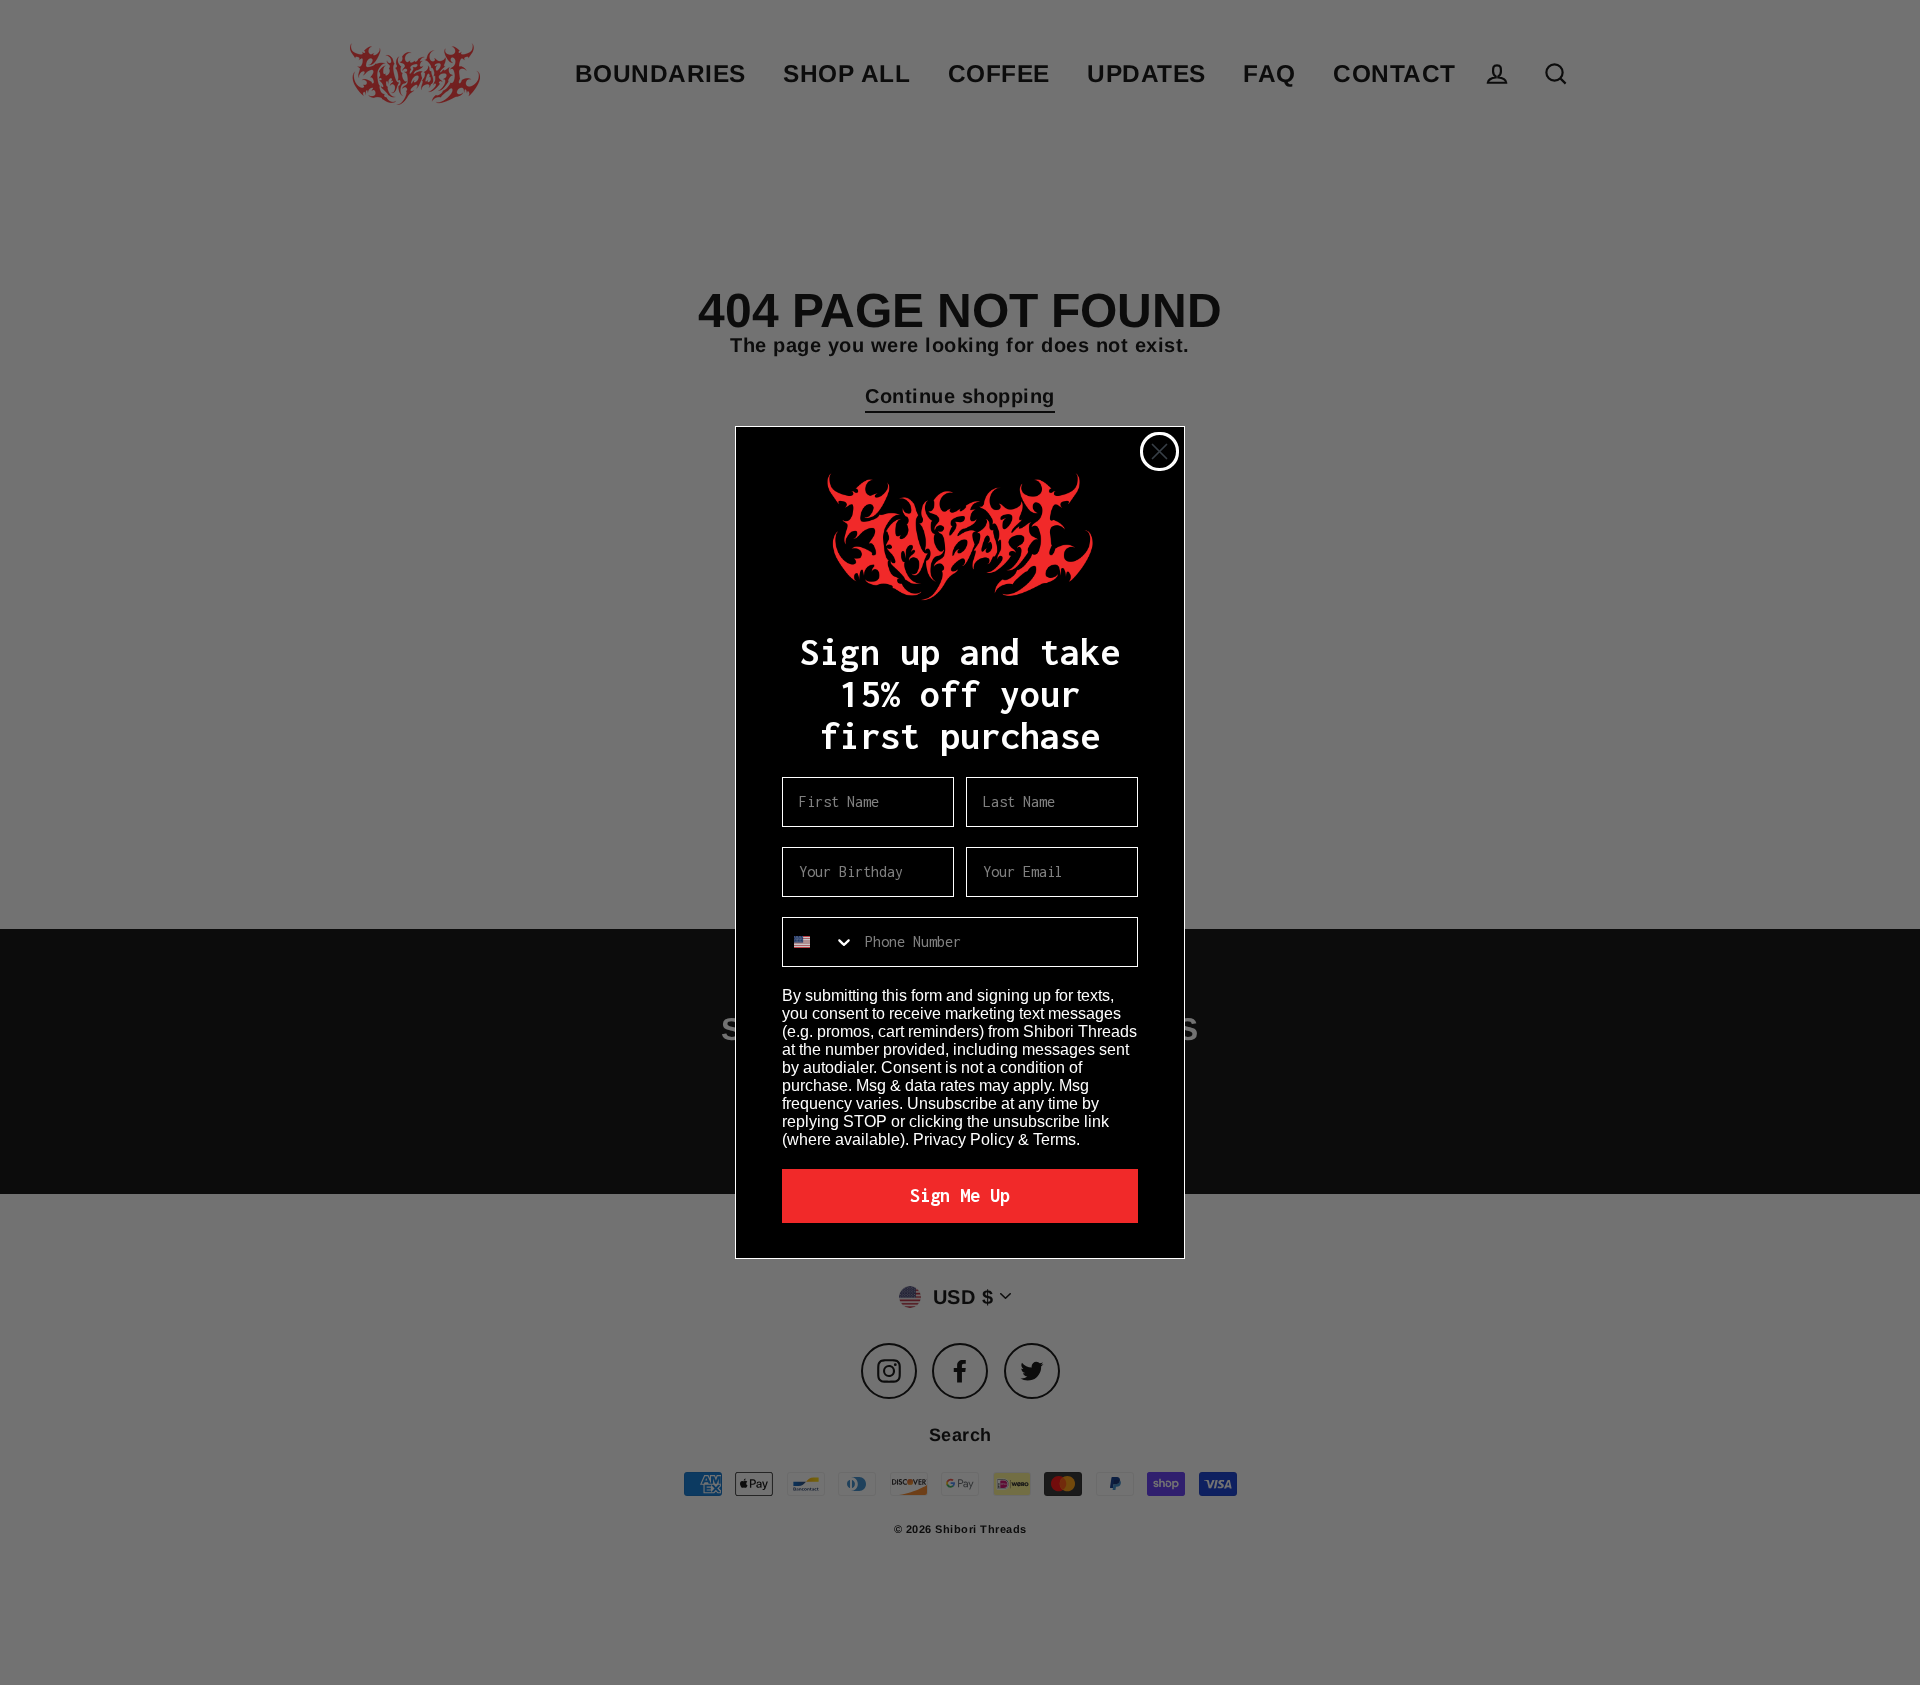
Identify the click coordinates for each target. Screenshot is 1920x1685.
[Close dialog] (1159, 451)
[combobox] (819, 942)
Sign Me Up (960, 1195)
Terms (1054, 1139)
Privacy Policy (963, 1139)
